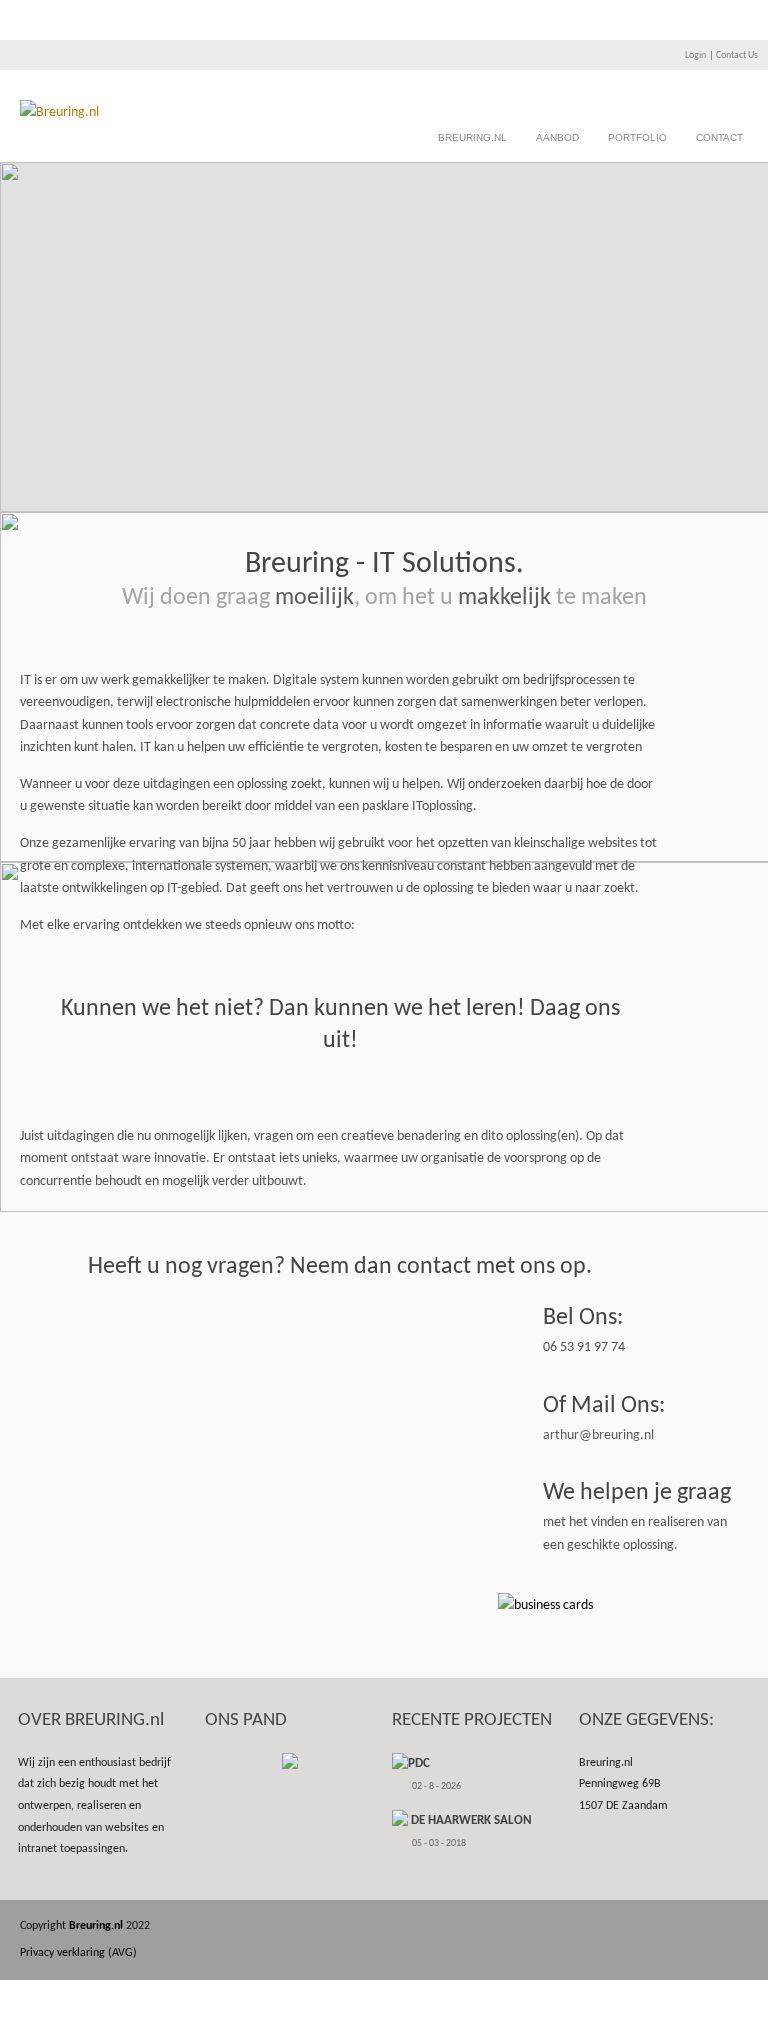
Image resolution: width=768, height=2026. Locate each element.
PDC (419, 1763)
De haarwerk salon (470, 1820)
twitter (674, 1926)
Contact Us (737, 55)
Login (695, 55)
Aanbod (557, 137)
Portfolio (637, 137)
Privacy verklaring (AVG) (78, 1953)
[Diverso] (59, 112)
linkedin (704, 1926)
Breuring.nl (472, 137)
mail (734, 1926)
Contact (719, 137)
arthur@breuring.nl (598, 1435)
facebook (644, 1926)
